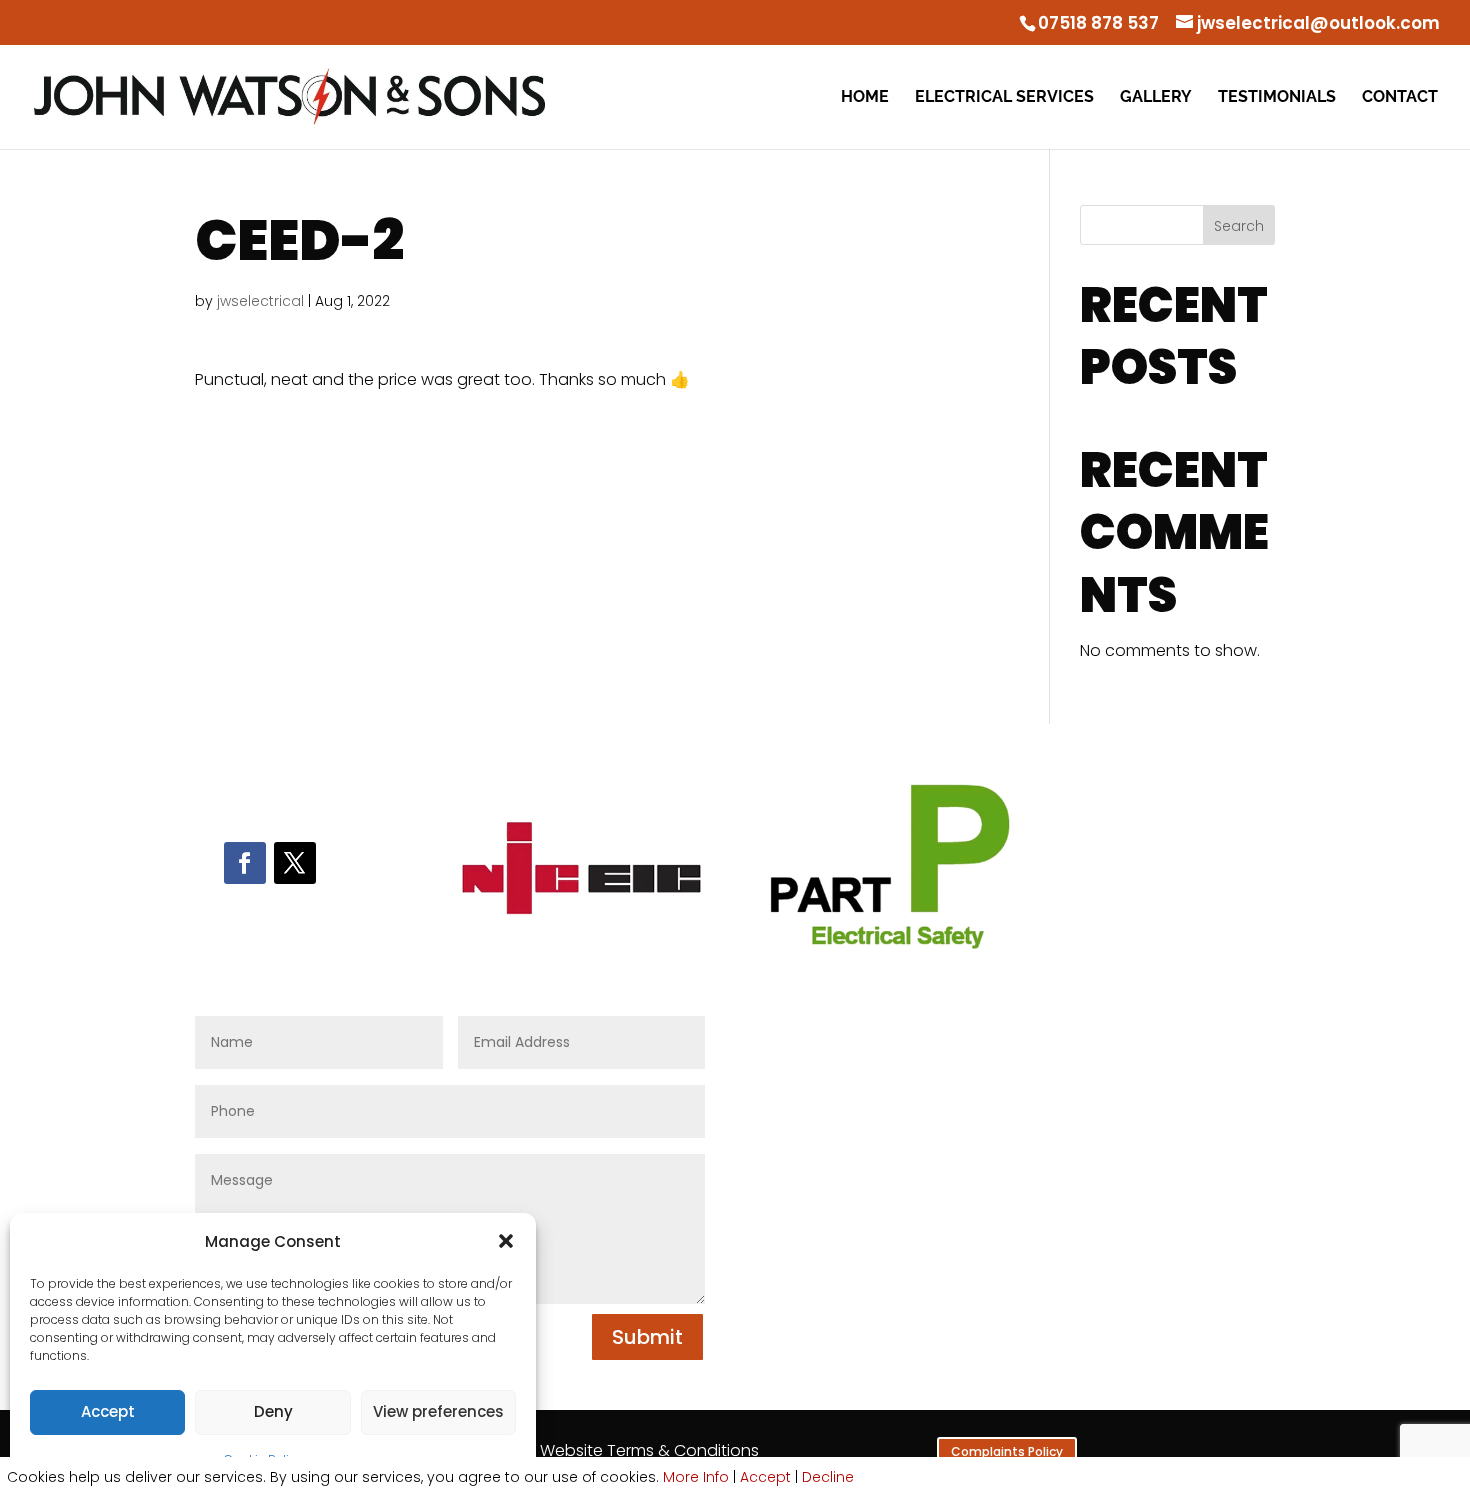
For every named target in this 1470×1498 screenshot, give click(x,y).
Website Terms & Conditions (649, 1450)
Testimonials (1277, 98)
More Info (696, 1477)
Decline (828, 1477)
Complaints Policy (1007, 1451)
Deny (273, 1411)
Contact (1400, 98)
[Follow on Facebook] (245, 863)
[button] (506, 1241)
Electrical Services (1004, 98)
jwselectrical (260, 301)
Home (865, 98)
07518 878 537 (1098, 23)
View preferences (438, 1411)
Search (1239, 226)
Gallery (1156, 98)
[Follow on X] (295, 863)
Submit (647, 1337)
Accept (108, 1411)
